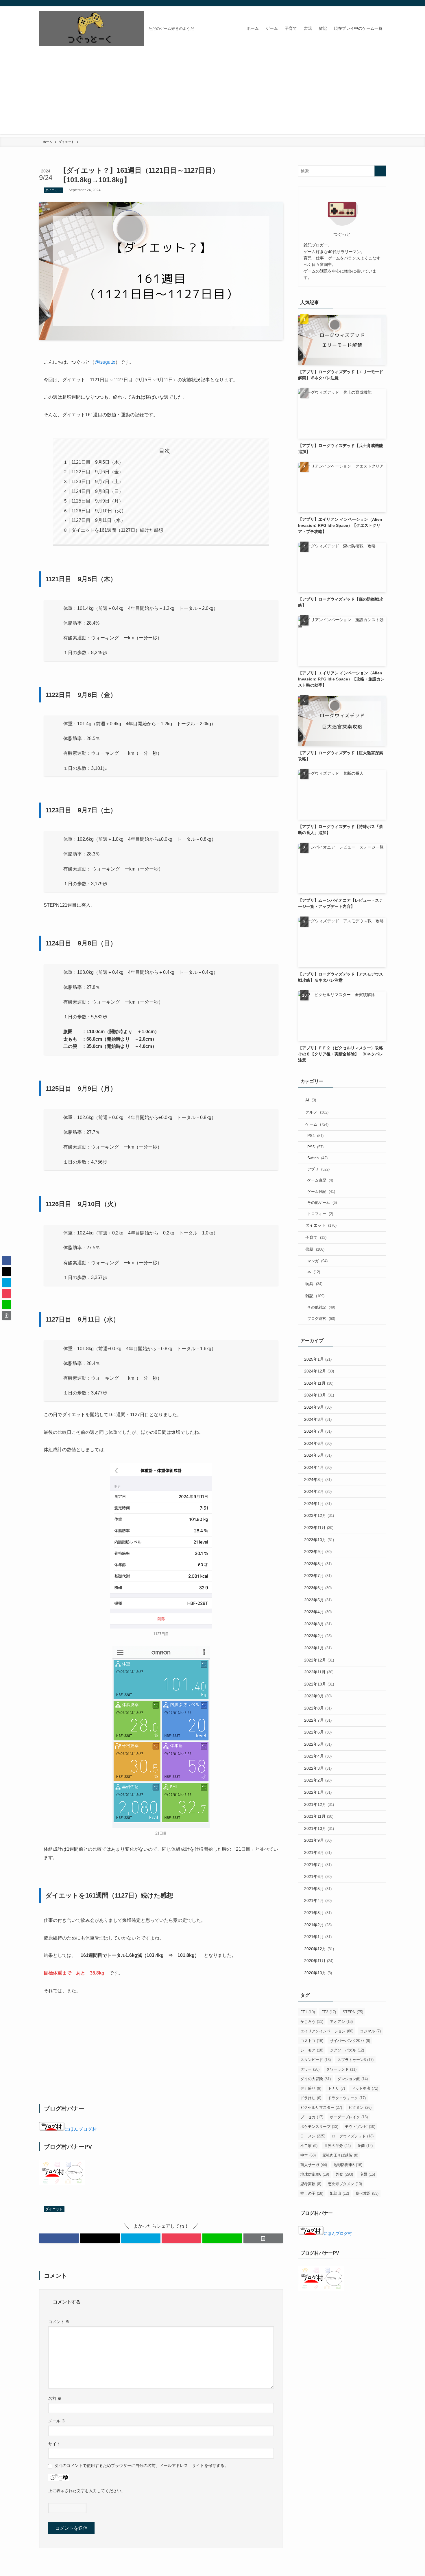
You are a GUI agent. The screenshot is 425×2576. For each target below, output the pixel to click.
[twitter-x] (367, 3)
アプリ (318, 1169)
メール (57, 2421)
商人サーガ (314, 2165)
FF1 (308, 2012)
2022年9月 (318, 1696)
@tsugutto (105, 362)
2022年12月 (319, 1660)
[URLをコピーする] (263, 2238)
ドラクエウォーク (347, 2098)
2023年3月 (318, 1624)
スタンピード (316, 2060)
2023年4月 (318, 1612)
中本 (308, 2155)
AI (311, 1100)
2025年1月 (318, 1359)
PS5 (315, 1147)
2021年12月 (319, 1804)
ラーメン (313, 2136)
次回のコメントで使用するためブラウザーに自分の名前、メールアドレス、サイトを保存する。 (141, 2465)
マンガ (317, 1261)
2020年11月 (319, 1961)
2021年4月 (318, 1900)
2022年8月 (318, 1708)
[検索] (382, 3)
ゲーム (317, 1124)
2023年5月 (318, 1600)
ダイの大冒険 (316, 2079)
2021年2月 (318, 1925)
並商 (365, 2146)
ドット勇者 (365, 2088)
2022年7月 (318, 1720)
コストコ (312, 2041)
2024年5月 (318, 1455)
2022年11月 (319, 1672)
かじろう (312, 2022)
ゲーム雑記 (321, 1192)
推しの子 (312, 2193)
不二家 (309, 2146)
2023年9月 (318, 1552)
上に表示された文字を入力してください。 (87, 2491)
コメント (59, 2322)
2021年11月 (319, 1816)
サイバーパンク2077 (350, 2041)
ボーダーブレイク (349, 2117)
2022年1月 (318, 1792)
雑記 (315, 1296)
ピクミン (360, 2107)
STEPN (353, 2012)
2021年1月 (318, 1937)
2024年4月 (318, 1467)
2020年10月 (318, 1973)
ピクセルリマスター (321, 2107)
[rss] (375, 3)
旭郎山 (339, 2193)
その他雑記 (321, 1307)
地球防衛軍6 (315, 2174)
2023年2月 (318, 1636)
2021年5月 (318, 1889)
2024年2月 (318, 1491)
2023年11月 (319, 1528)
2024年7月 (318, 1431)
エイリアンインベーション (327, 2031)
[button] (59, 2238)
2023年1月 (318, 1648)
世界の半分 (337, 2146)
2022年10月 (319, 1684)
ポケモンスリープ (319, 2127)
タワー (310, 2069)
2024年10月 (319, 1395)
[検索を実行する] (380, 171)
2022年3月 (318, 1768)
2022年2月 (318, 1780)
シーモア (312, 2050)
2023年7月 (318, 1576)
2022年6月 (318, 1732)
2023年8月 (318, 1564)
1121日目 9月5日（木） (97, 462)
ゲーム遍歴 (320, 1180)
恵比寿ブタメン (345, 2184)
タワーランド (341, 2069)
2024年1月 (318, 1504)
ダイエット (53, 190)
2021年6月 (318, 1876)
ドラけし (311, 2098)
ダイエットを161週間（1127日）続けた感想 (117, 530)
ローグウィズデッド (353, 2136)
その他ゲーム (322, 1203)
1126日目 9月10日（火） (99, 511)
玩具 (314, 1284)
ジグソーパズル (347, 2050)
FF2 (329, 2012)
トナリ (336, 2088)
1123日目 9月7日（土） (97, 482)
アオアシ (341, 2022)
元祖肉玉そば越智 (340, 2155)
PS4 (315, 1136)
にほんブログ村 (81, 2129)
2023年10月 (319, 1540)
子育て (316, 1237)
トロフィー (320, 1214)
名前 (55, 2398)
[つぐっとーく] (91, 28)
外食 (344, 2174)
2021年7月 (318, 1865)
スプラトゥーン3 (355, 2060)
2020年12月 (319, 1949)
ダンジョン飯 (353, 2079)
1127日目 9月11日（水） (98, 520)
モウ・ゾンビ (360, 2127)
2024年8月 (318, 1419)
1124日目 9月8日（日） (97, 491)
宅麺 (367, 2174)
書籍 (315, 1249)
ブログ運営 (321, 1319)
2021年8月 (318, 1852)
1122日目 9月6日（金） (97, 472)
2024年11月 (319, 1383)
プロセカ (312, 2117)
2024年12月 (319, 1371)
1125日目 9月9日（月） (97, 501)
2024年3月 (318, 1480)
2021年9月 (318, 1840)
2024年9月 (318, 1407)
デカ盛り (311, 2088)
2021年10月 (319, 1828)
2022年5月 (318, 1744)
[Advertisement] (212, 94)
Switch (317, 1158)
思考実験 (311, 2184)
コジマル (370, 2031)
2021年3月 (318, 1913)
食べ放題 (367, 2193)
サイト (54, 2444)
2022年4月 (318, 1756)
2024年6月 (318, 1443)
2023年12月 (319, 1515)
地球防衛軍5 (348, 2165)
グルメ (317, 1112)
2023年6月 (318, 1588)
